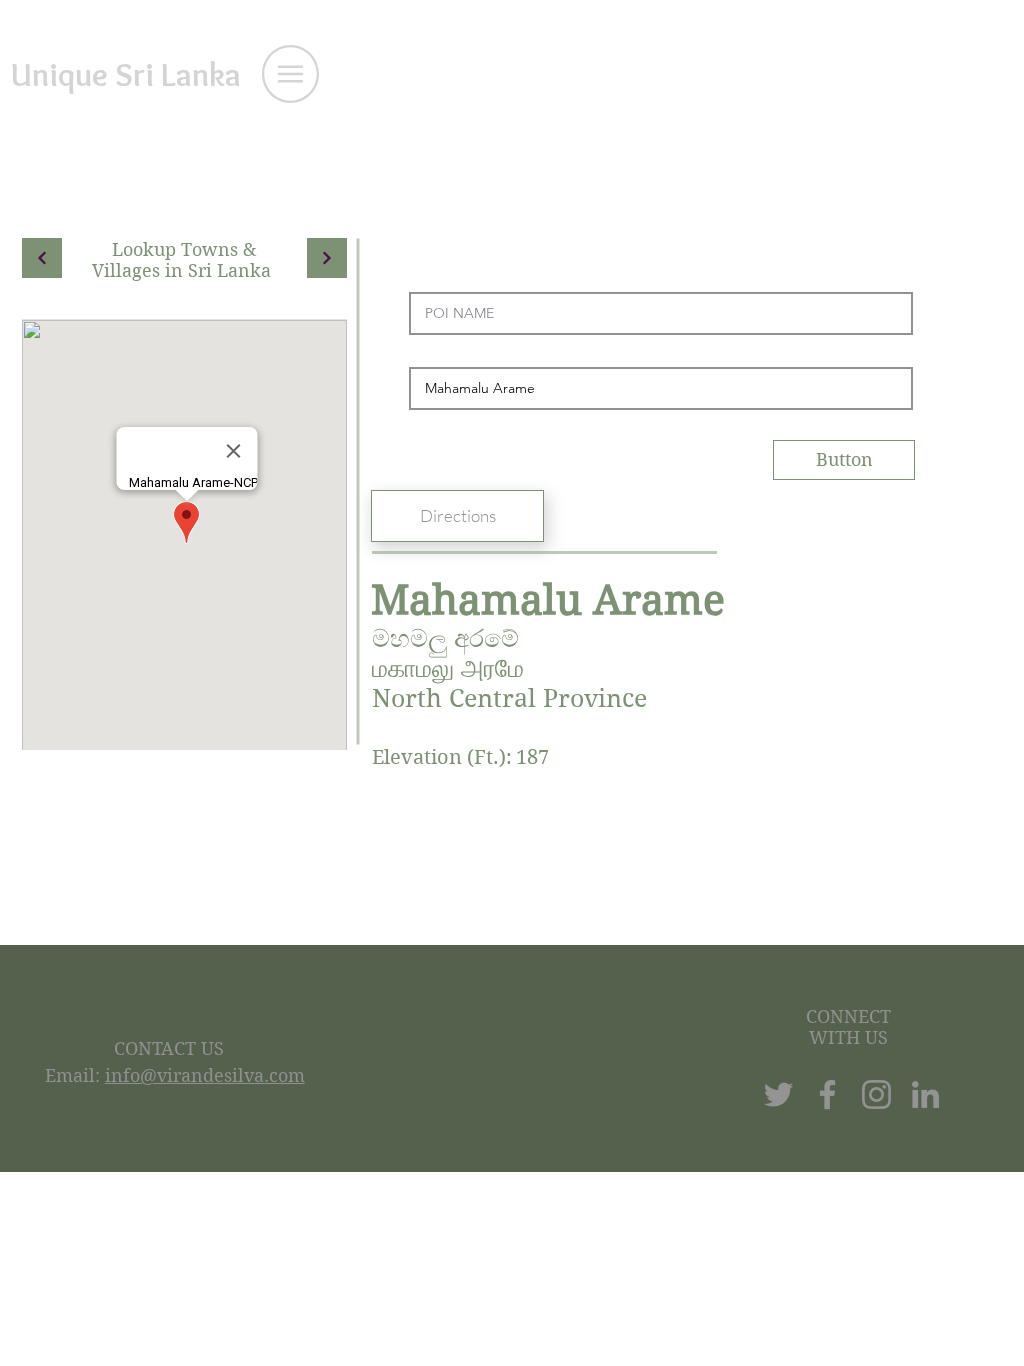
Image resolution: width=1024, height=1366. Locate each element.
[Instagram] (876, 1094)
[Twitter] (778, 1094)
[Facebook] (827, 1094)
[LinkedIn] (925, 1094)
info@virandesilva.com (205, 1075)
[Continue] (42, 258)
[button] (290, 74)
